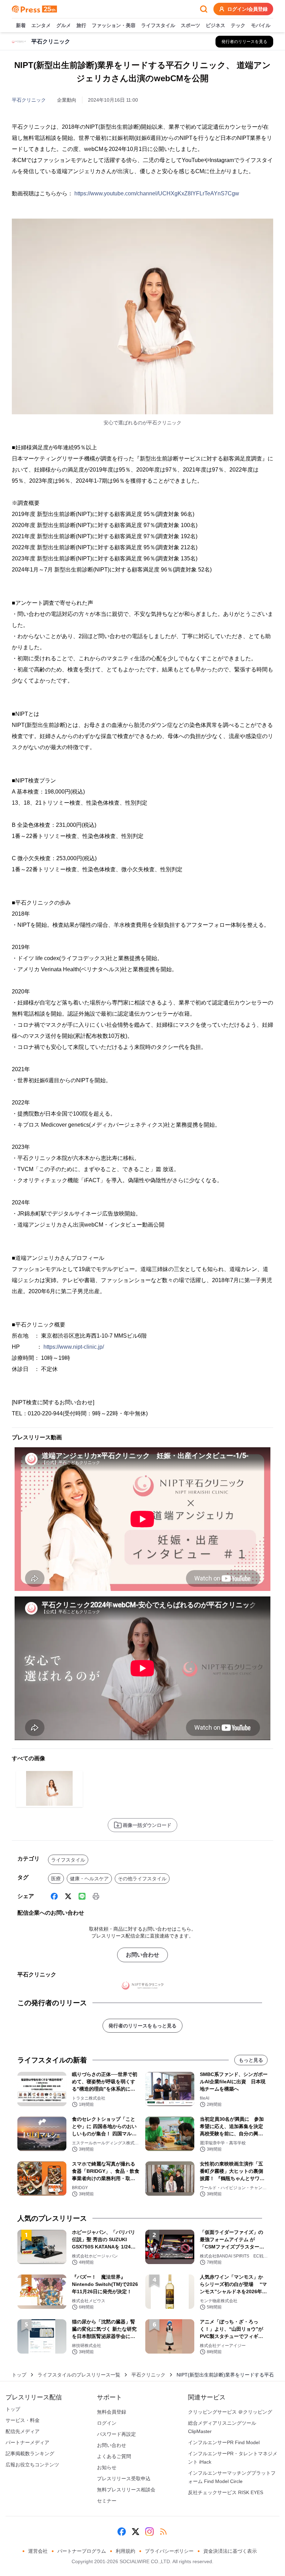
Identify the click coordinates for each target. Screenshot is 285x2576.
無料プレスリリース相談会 (126, 2490)
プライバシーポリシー (169, 2551)
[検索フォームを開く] (204, 9)
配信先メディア (23, 2431)
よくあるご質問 (114, 2456)
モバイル (261, 25)
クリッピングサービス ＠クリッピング (230, 2412)
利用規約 (125, 2551)
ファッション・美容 (114, 25)
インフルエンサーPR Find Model (224, 2442)
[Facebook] (54, 1896)
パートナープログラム (82, 2551)
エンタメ (41, 25)
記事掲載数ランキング (30, 2454)
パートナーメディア (27, 2442)
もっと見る (251, 2060)
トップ (19, 2375)
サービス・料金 (23, 2420)
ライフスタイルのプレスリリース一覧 (79, 2375)
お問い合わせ (142, 1955)
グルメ (64, 25)
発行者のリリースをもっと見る (142, 2026)
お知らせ (107, 2467)
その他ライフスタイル (142, 1879)
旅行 (81, 25)
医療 (56, 1879)
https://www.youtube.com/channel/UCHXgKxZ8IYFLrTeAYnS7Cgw (157, 193)
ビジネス (215, 25)
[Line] (82, 1896)
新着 (21, 25)
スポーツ (190, 25)
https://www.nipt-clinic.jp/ (74, 1347)
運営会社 (38, 2551)
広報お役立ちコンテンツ (32, 2465)
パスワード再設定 (116, 2434)
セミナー (107, 2501)
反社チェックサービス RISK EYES (226, 2492)
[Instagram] (149, 2532)
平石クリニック (29, 100)
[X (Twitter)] (68, 1896)
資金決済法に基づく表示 (230, 2551)
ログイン (107, 2423)
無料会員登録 (112, 2412)
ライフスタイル (158, 25)
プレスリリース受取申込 (124, 2478)
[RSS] (163, 2532)
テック (238, 25)
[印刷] (96, 1896)
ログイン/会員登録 (247, 9)
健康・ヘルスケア (89, 1879)
